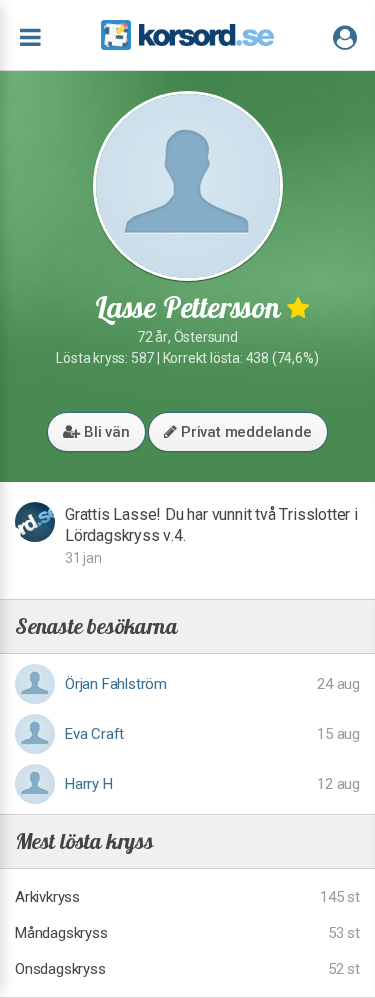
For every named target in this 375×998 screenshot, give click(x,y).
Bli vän (104, 432)
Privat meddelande (244, 432)
